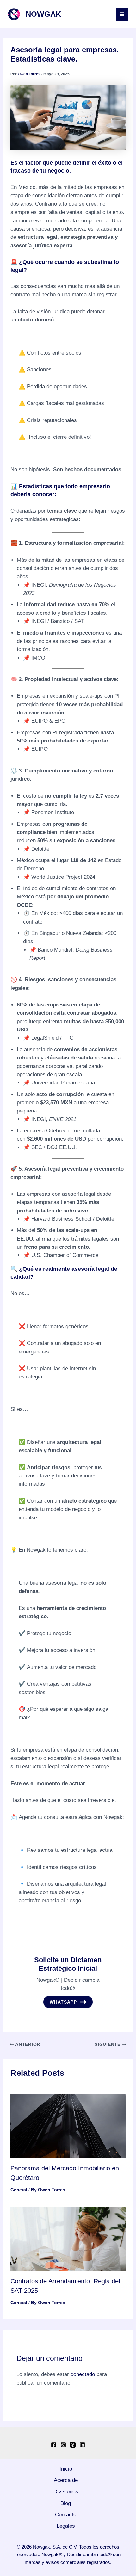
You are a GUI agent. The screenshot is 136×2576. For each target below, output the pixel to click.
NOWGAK (43, 14)
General (19, 2190)
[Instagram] (63, 2445)
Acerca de (66, 2480)
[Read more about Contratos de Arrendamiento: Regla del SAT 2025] (68, 2238)
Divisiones (66, 2492)
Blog (66, 2503)
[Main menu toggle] (122, 14)
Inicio (66, 2469)
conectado (83, 2374)
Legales (66, 2526)
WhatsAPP (63, 2002)
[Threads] (73, 2445)
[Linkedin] (82, 2445)
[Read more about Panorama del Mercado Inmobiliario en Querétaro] (68, 2125)
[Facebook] (54, 2445)
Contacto (66, 2515)
